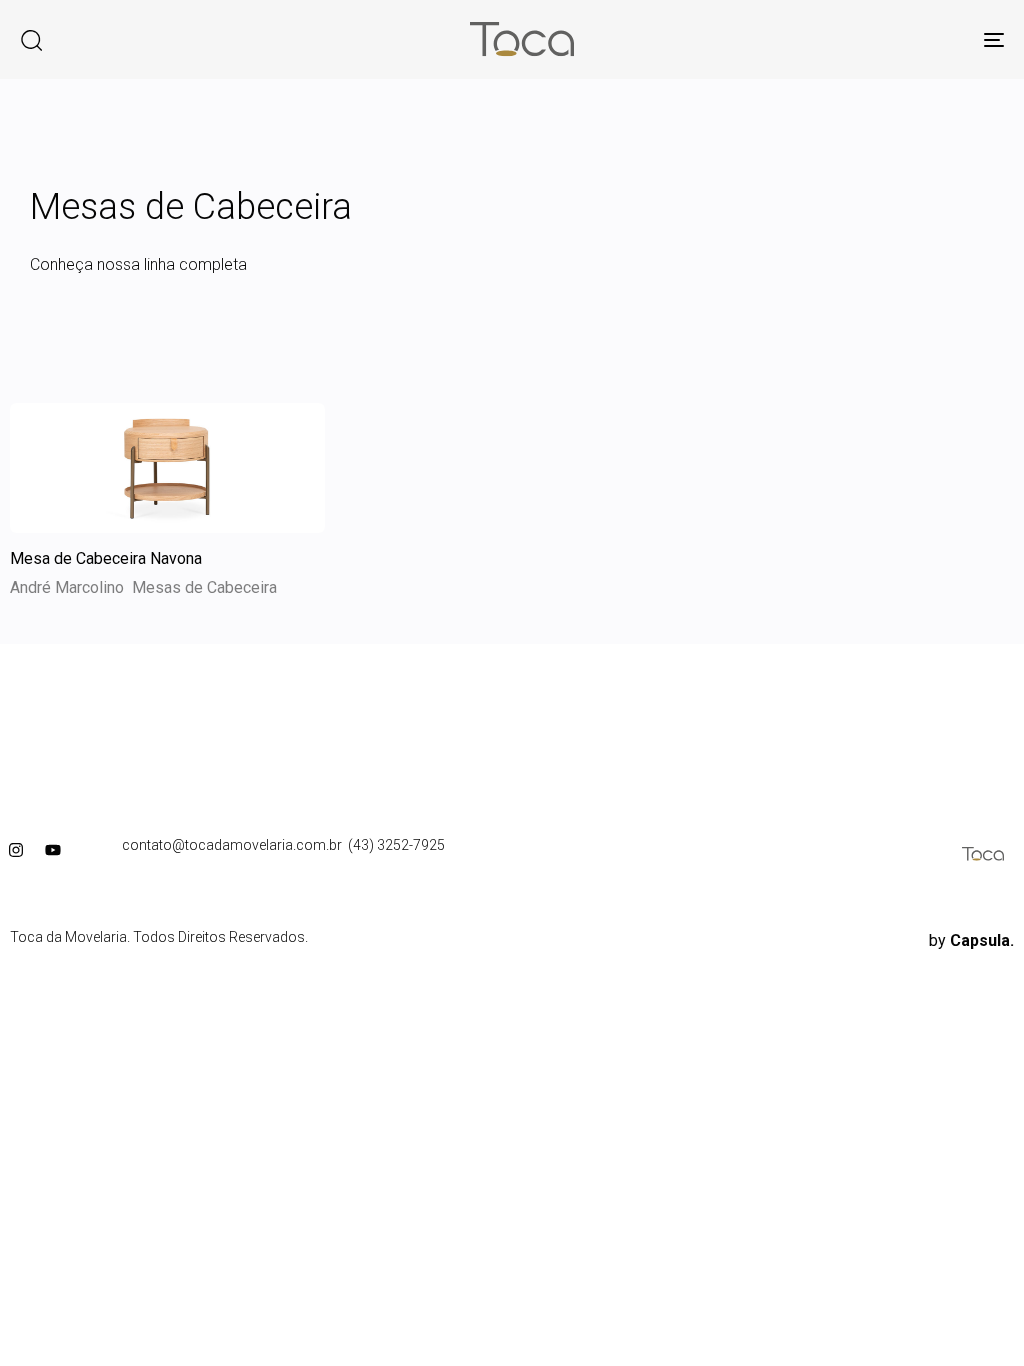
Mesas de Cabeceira (204, 587)
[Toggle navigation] (840, 39)
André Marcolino (67, 587)
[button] (31, 40)
